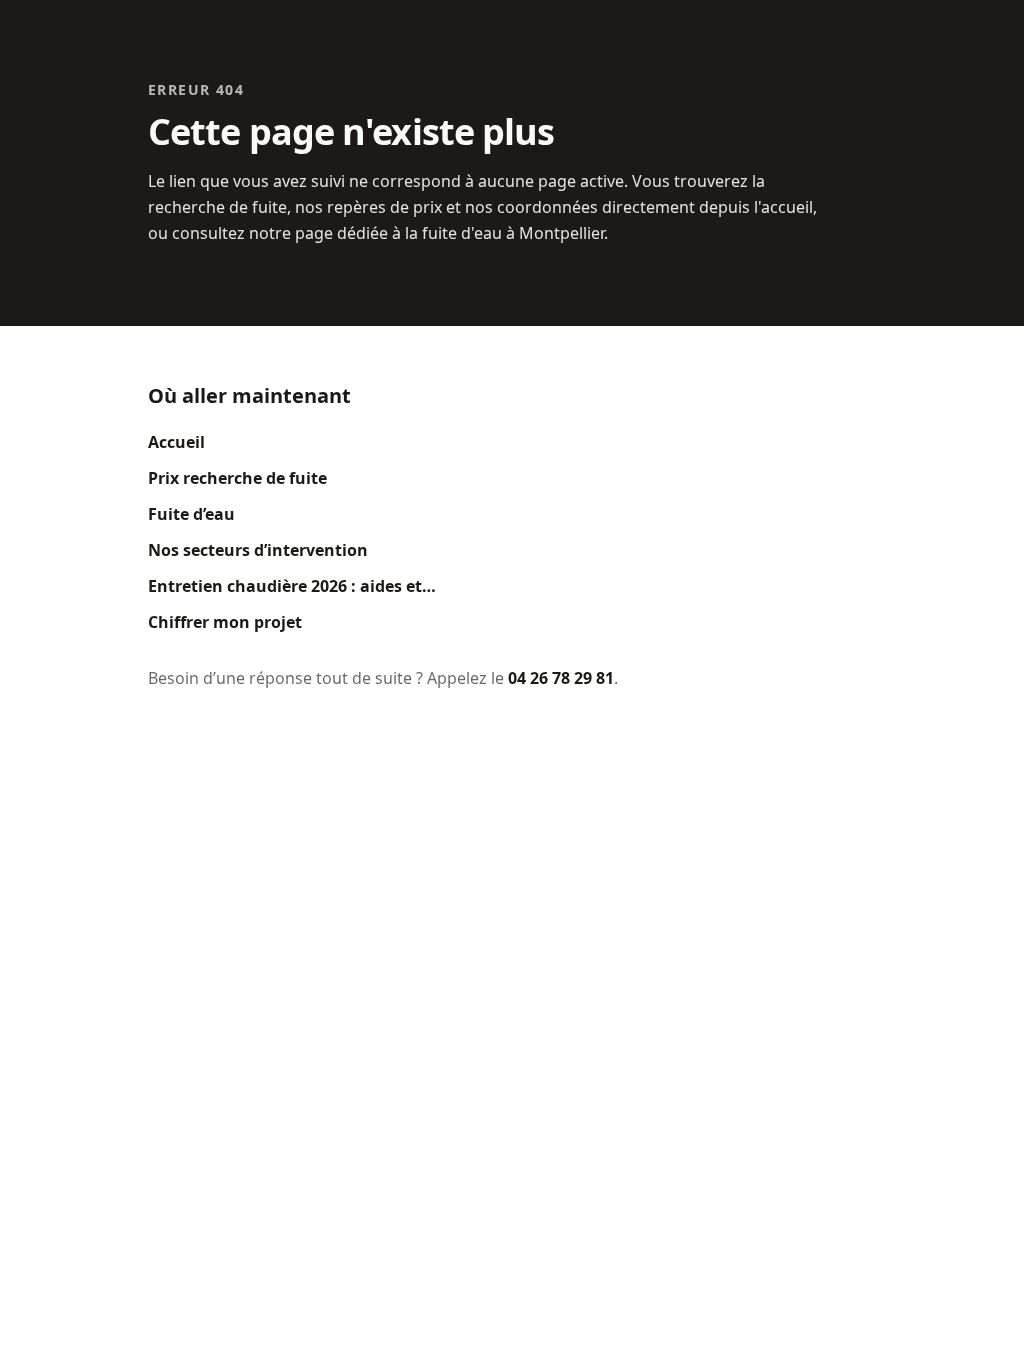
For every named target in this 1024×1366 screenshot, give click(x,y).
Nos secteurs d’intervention (258, 550)
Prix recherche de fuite (237, 478)
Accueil (176, 442)
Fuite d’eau (191, 514)
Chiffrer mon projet (225, 622)
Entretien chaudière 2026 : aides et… (292, 586)
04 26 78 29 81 (561, 678)
